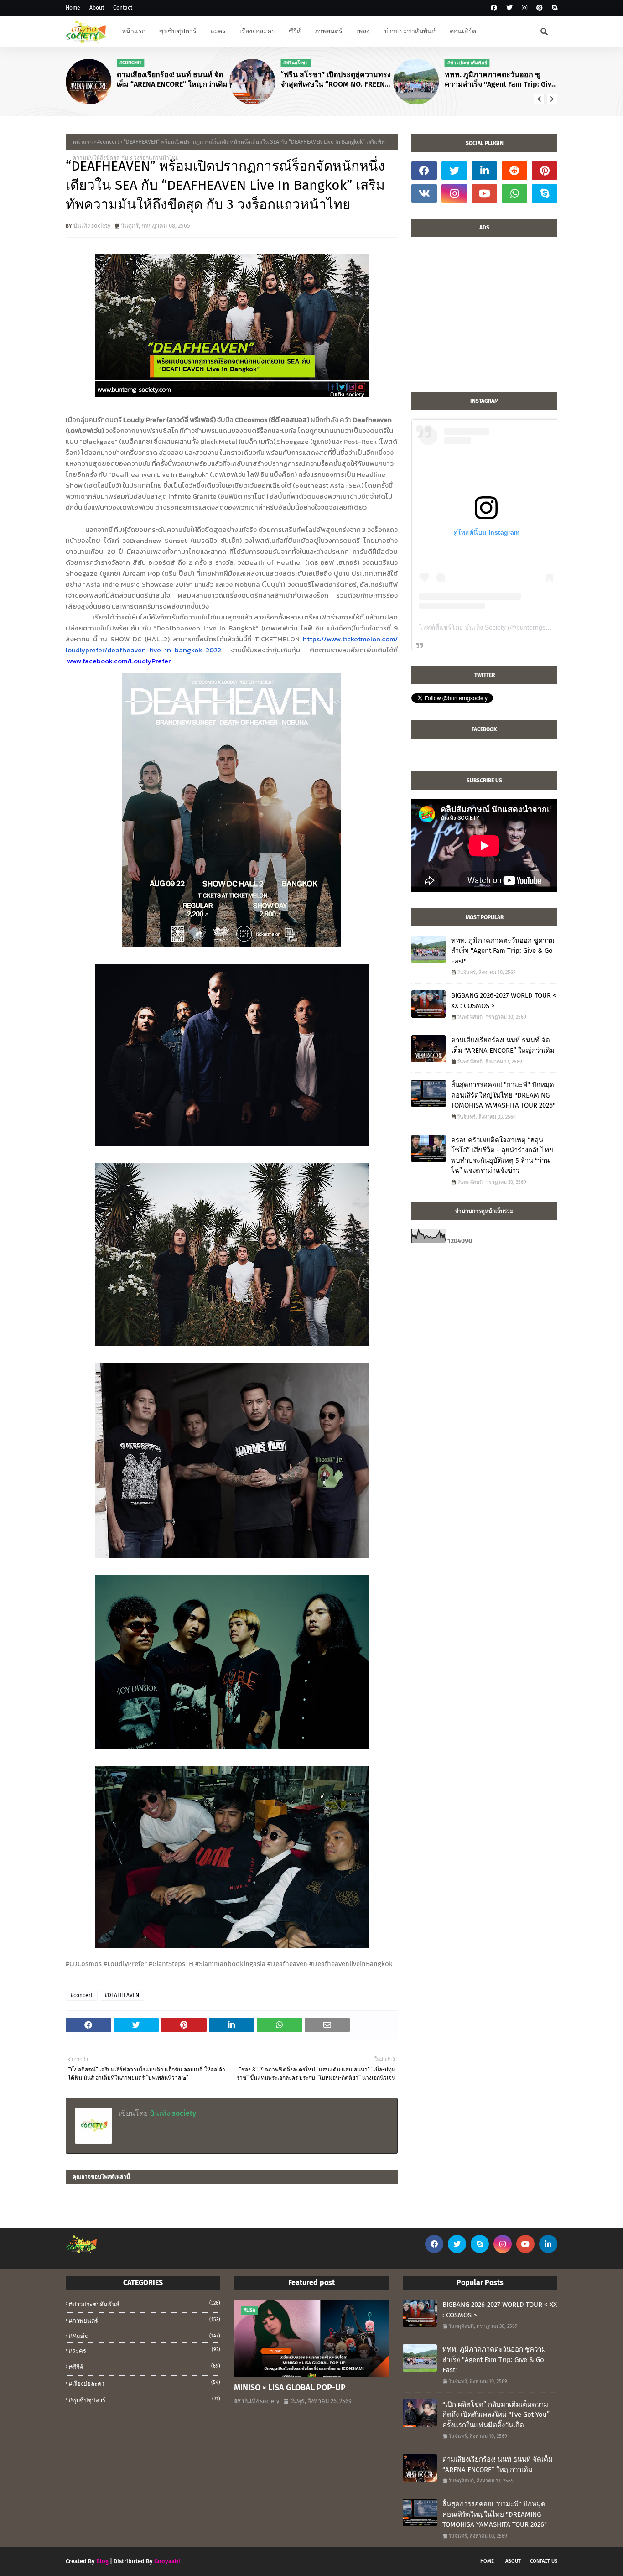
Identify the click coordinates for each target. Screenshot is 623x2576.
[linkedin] (484, 171)
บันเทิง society (92, 226)
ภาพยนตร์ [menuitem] (329, 31)
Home (73, 8)
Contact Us (544, 2561)
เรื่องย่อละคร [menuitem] (257, 31)
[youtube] (484, 193)
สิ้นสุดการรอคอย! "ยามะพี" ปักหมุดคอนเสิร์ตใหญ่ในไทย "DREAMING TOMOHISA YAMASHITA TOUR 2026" (503, 1095)
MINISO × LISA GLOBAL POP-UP (290, 2388)
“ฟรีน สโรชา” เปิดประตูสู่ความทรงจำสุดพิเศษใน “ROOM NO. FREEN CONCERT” (336, 80)
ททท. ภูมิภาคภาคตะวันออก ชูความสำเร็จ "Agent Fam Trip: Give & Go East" (500, 80)
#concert (108, 142)
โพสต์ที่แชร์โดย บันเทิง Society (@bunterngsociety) (492, 627)
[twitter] (509, 8)
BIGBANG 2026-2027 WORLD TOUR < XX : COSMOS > (504, 1001)
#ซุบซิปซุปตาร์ (145, 2400)
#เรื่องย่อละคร (145, 2383)
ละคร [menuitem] (218, 31)
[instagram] (524, 8)
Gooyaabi (167, 2561)
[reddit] (514, 171)
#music (145, 2336)
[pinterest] (540, 8)
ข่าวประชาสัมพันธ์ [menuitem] (410, 31)
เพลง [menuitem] (363, 31)
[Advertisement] (484, 319)
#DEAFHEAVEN (122, 1995)
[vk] (424, 193)
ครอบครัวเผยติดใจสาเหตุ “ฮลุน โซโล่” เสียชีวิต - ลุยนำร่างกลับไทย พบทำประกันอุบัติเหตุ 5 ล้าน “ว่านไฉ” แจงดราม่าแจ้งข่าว (502, 1155)
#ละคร (145, 2350)
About (97, 8)
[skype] (553, 8)
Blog (102, 2561)
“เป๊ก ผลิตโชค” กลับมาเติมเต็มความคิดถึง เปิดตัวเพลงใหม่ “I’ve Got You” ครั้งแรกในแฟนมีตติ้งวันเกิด (496, 2415)
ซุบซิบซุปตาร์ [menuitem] (178, 31)
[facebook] (494, 8)
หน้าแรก (83, 142)
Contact (123, 8)
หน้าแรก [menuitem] (134, 31)
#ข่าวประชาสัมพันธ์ (145, 2304)
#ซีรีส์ (145, 2367)
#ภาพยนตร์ (145, 2320)
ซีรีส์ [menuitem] (295, 31)
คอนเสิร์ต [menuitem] (463, 31)
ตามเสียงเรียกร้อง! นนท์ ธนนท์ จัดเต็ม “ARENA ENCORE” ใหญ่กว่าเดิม (172, 79)
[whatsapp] (514, 193)
